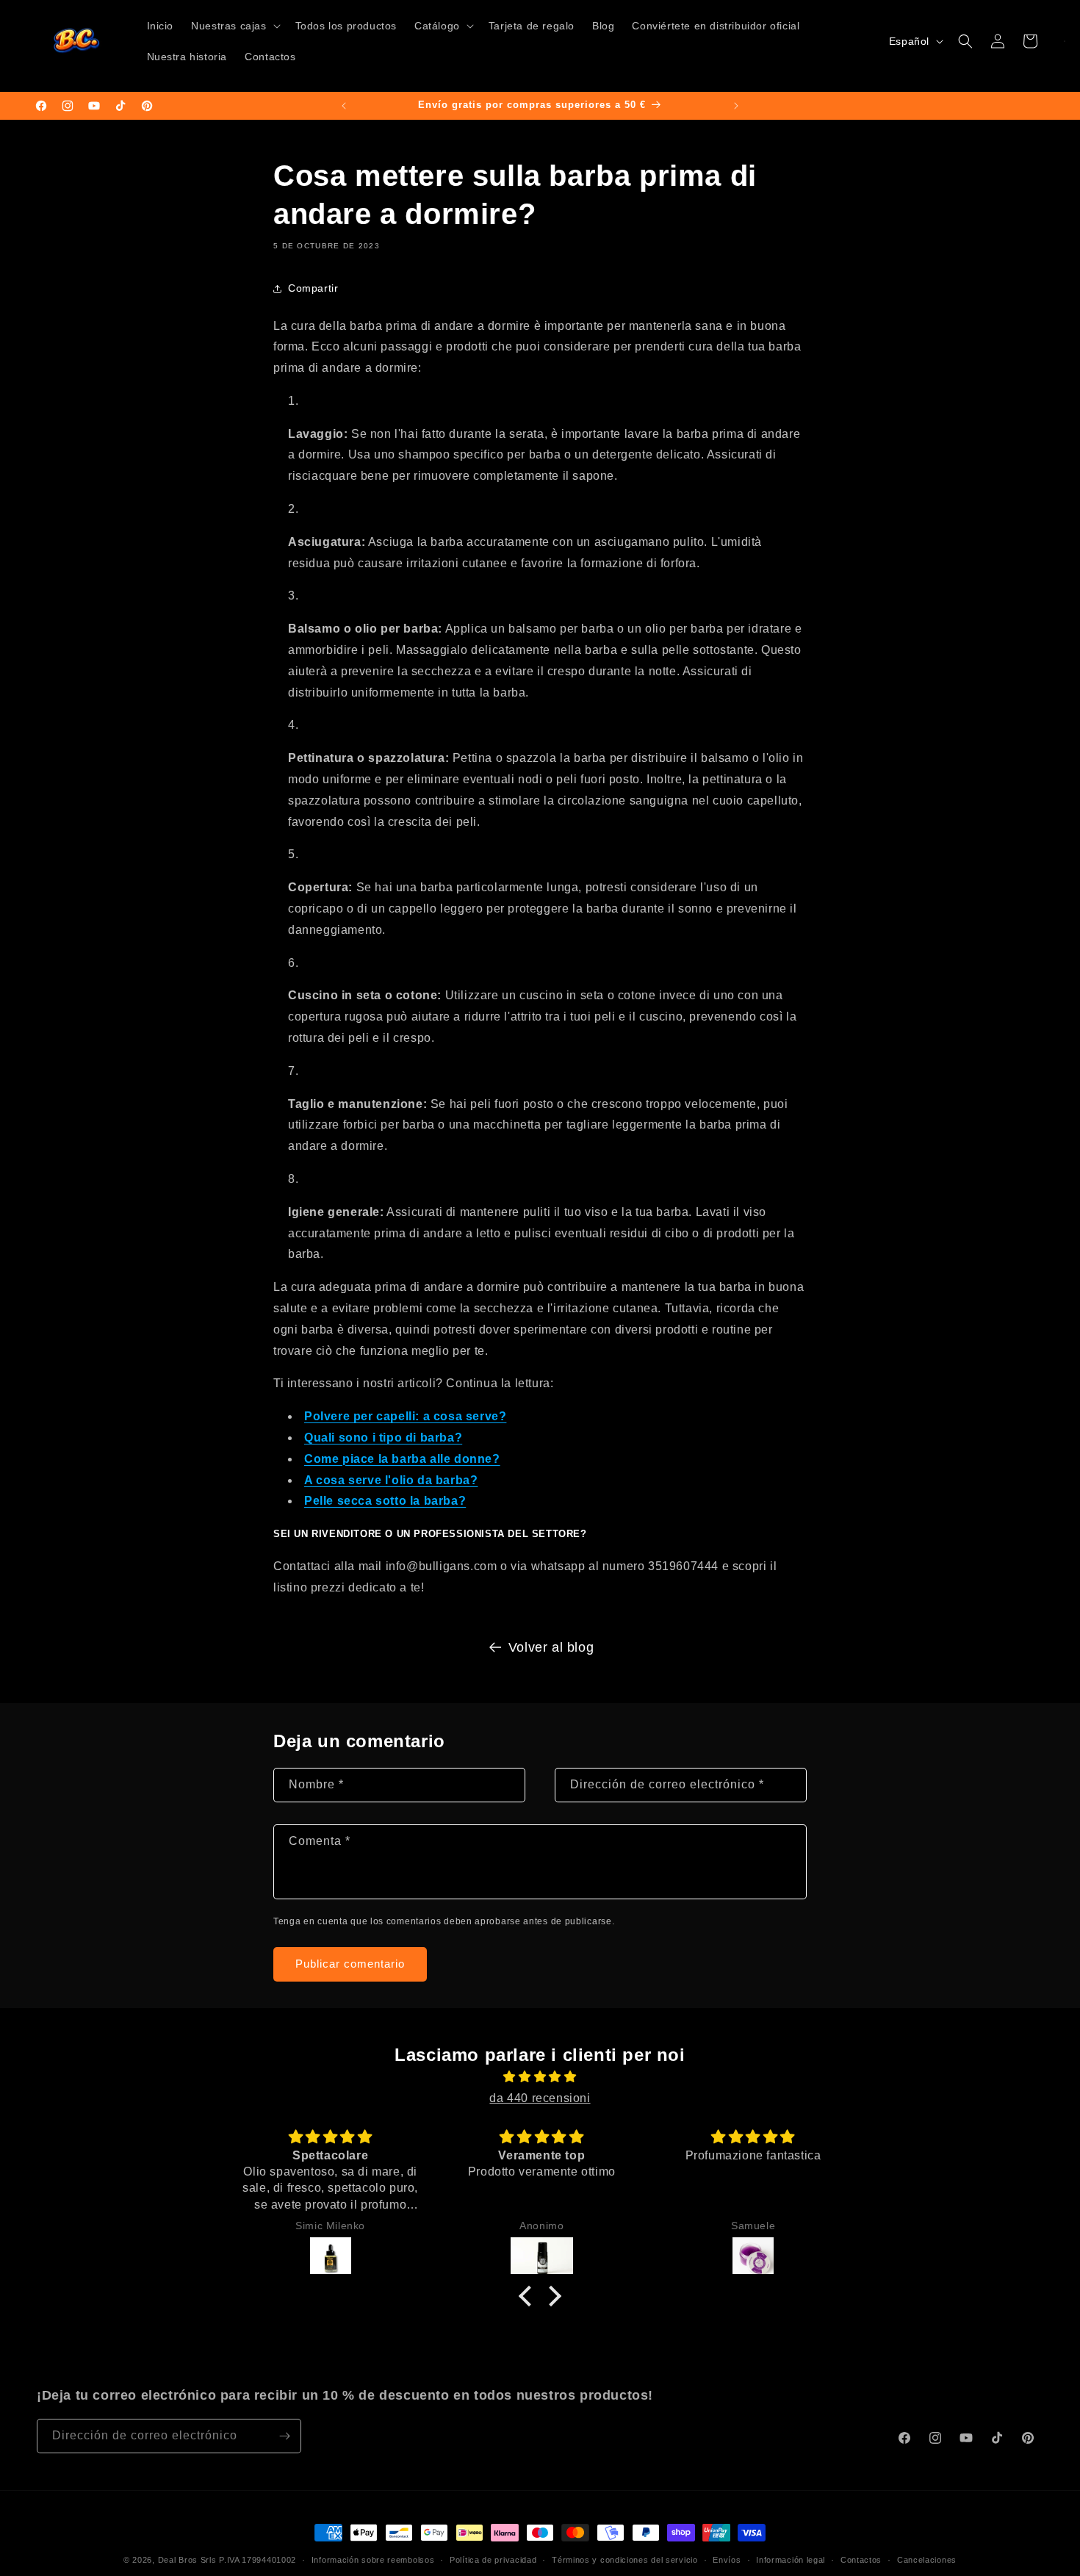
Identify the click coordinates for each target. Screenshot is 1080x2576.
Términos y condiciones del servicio (625, 2560)
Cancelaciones (927, 2560)
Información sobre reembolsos (373, 2560)
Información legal (791, 2560)
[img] (540, 2077)
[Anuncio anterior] (344, 106)
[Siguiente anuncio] (736, 106)
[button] (234, 26)
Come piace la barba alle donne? (402, 1459)
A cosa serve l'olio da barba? (391, 1480)
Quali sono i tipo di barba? (383, 1438)
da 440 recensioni (540, 2098)
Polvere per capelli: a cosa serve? (405, 1416)
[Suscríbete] (284, 2436)
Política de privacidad (493, 2560)
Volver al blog (551, 1647)
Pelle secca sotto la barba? (385, 1501)
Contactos (861, 2560)
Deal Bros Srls (187, 2560)
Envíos (727, 2560)
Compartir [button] (313, 288)
